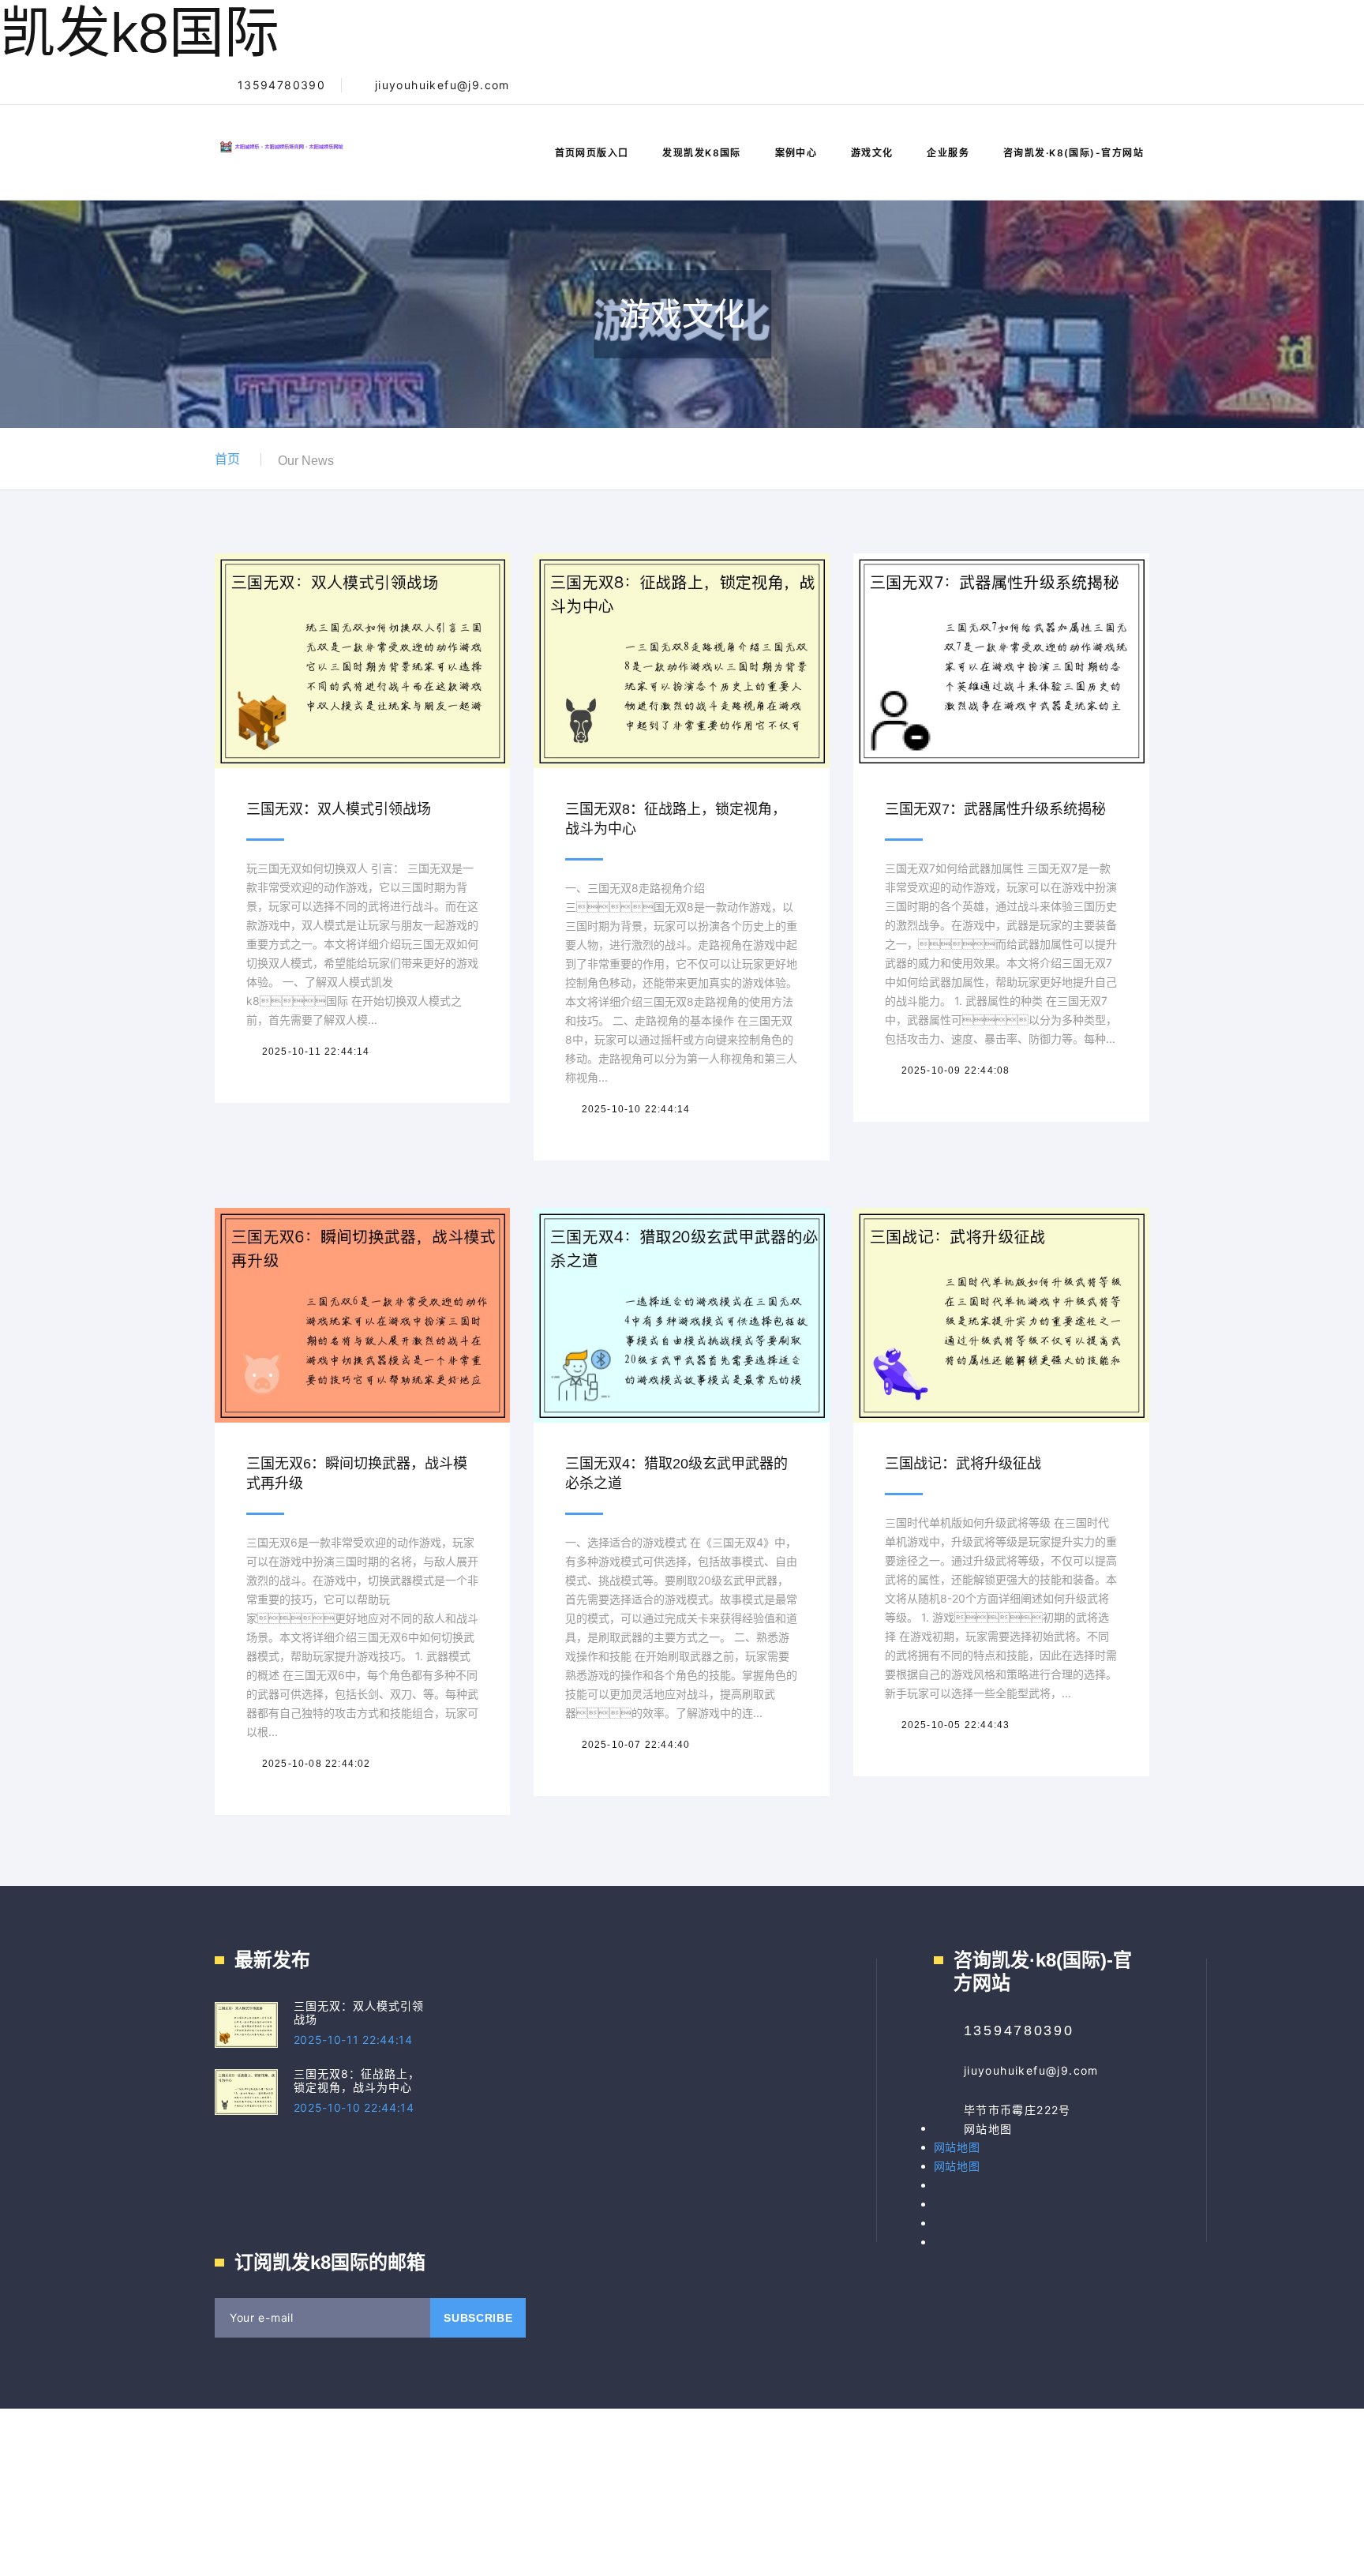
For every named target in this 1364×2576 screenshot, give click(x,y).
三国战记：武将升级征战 (963, 1464)
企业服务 (948, 153)
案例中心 (796, 153)
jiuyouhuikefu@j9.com (442, 85)
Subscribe (478, 2318)
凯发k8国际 (140, 33)
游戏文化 (872, 153)
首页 (227, 459)
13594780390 (281, 85)
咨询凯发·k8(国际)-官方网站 (1074, 153)
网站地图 (988, 2129)
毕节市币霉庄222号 (1017, 2110)
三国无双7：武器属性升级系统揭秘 (995, 809)
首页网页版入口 (592, 153)
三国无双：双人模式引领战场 (339, 809)
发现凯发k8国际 (702, 153)
